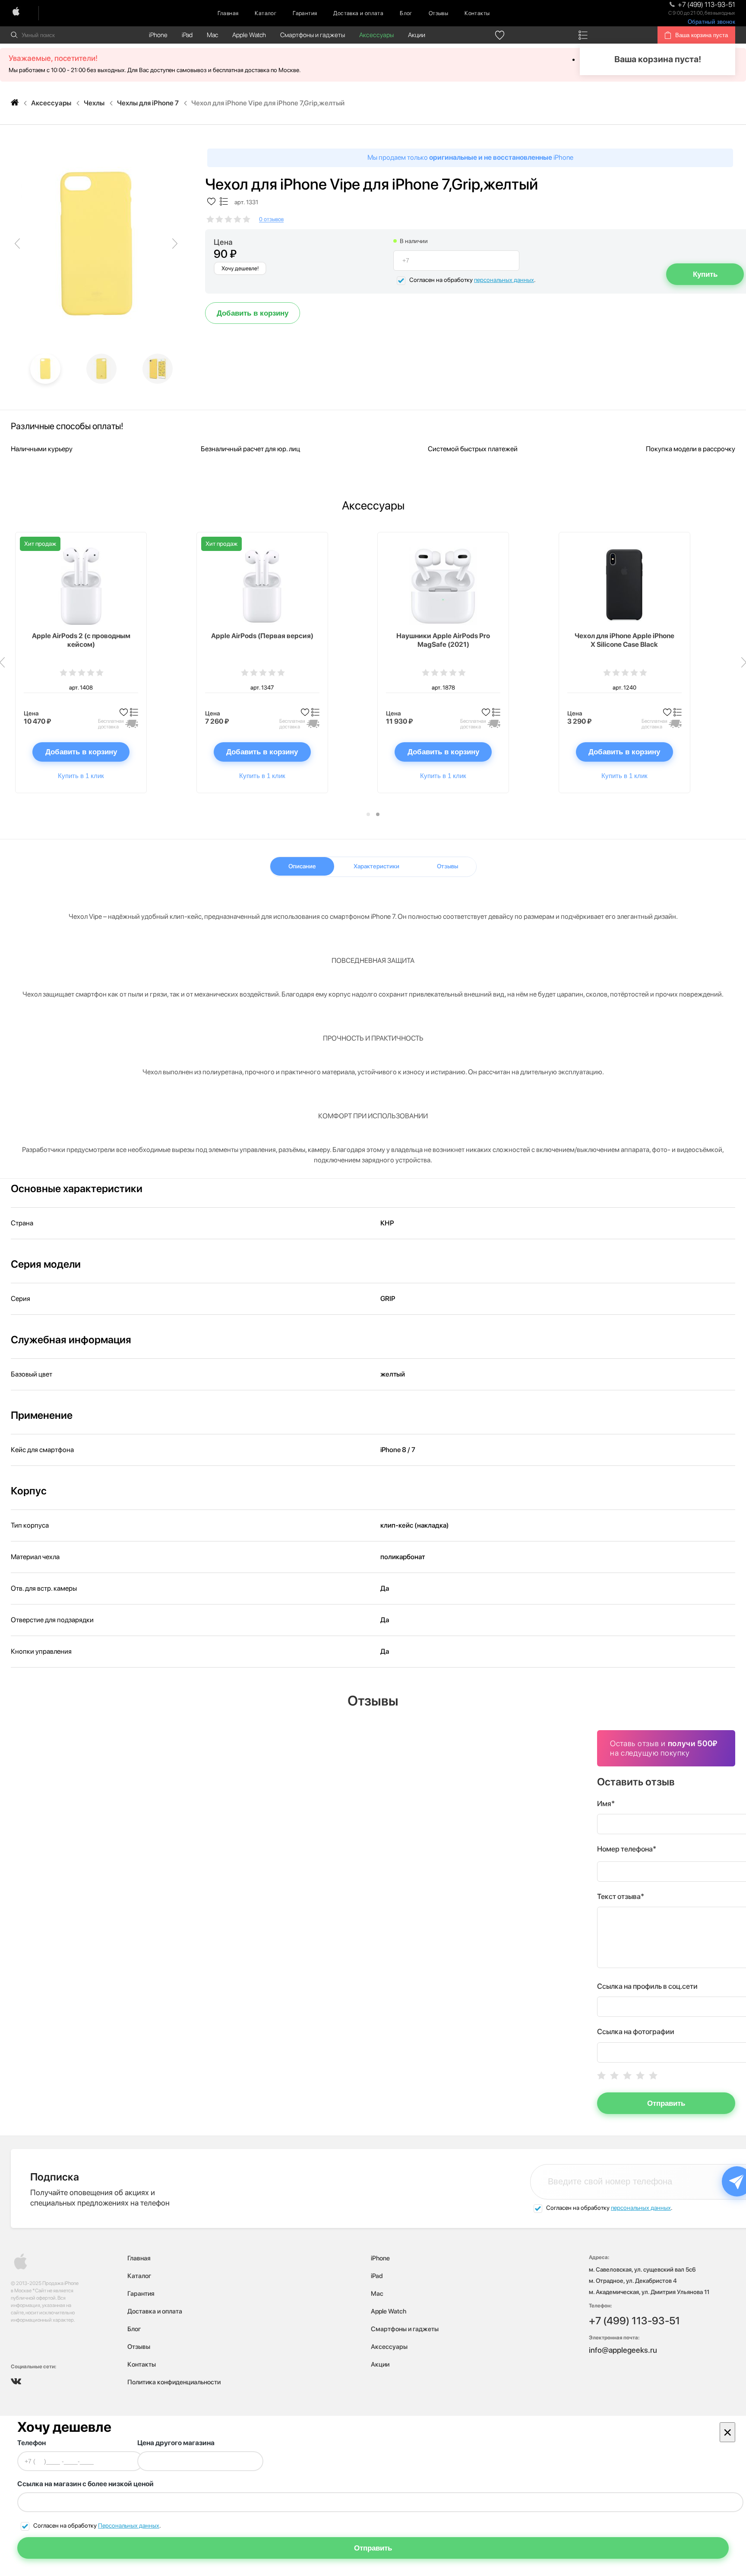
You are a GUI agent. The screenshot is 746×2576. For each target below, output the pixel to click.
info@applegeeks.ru (623, 2350)
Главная (228, 13)
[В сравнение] (224, 202)
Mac (212, 35)
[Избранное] (500, 35)
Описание (302, 866)
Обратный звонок (711, 22)
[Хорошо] (640, 2075)
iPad (187, 35)
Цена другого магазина (176, 2443)
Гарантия (305, 13)
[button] (368, 814)
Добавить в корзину (253, 313)
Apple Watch (249, 35)
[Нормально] (627, 2075)
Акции (417, 35)
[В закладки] (211, 202)
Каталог (266, 13)
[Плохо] (614, 2075)
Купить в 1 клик (81, 776)
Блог (406, 13)
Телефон (32, 2443)
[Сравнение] (583, 35)
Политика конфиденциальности (174, 2382)
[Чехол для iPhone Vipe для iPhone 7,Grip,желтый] (96, 244)
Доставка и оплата (358, 13)
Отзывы (438, 13)
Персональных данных (129, 2525)
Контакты (477, 13)
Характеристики (376, 866)
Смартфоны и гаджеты (313, 35)
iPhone (158, 35)
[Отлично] (653, 2075)
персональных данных (504, 280)
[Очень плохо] (601, 2075)
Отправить (666, 2103)
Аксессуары (376, 35)
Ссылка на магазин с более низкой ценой (85, 2484)
